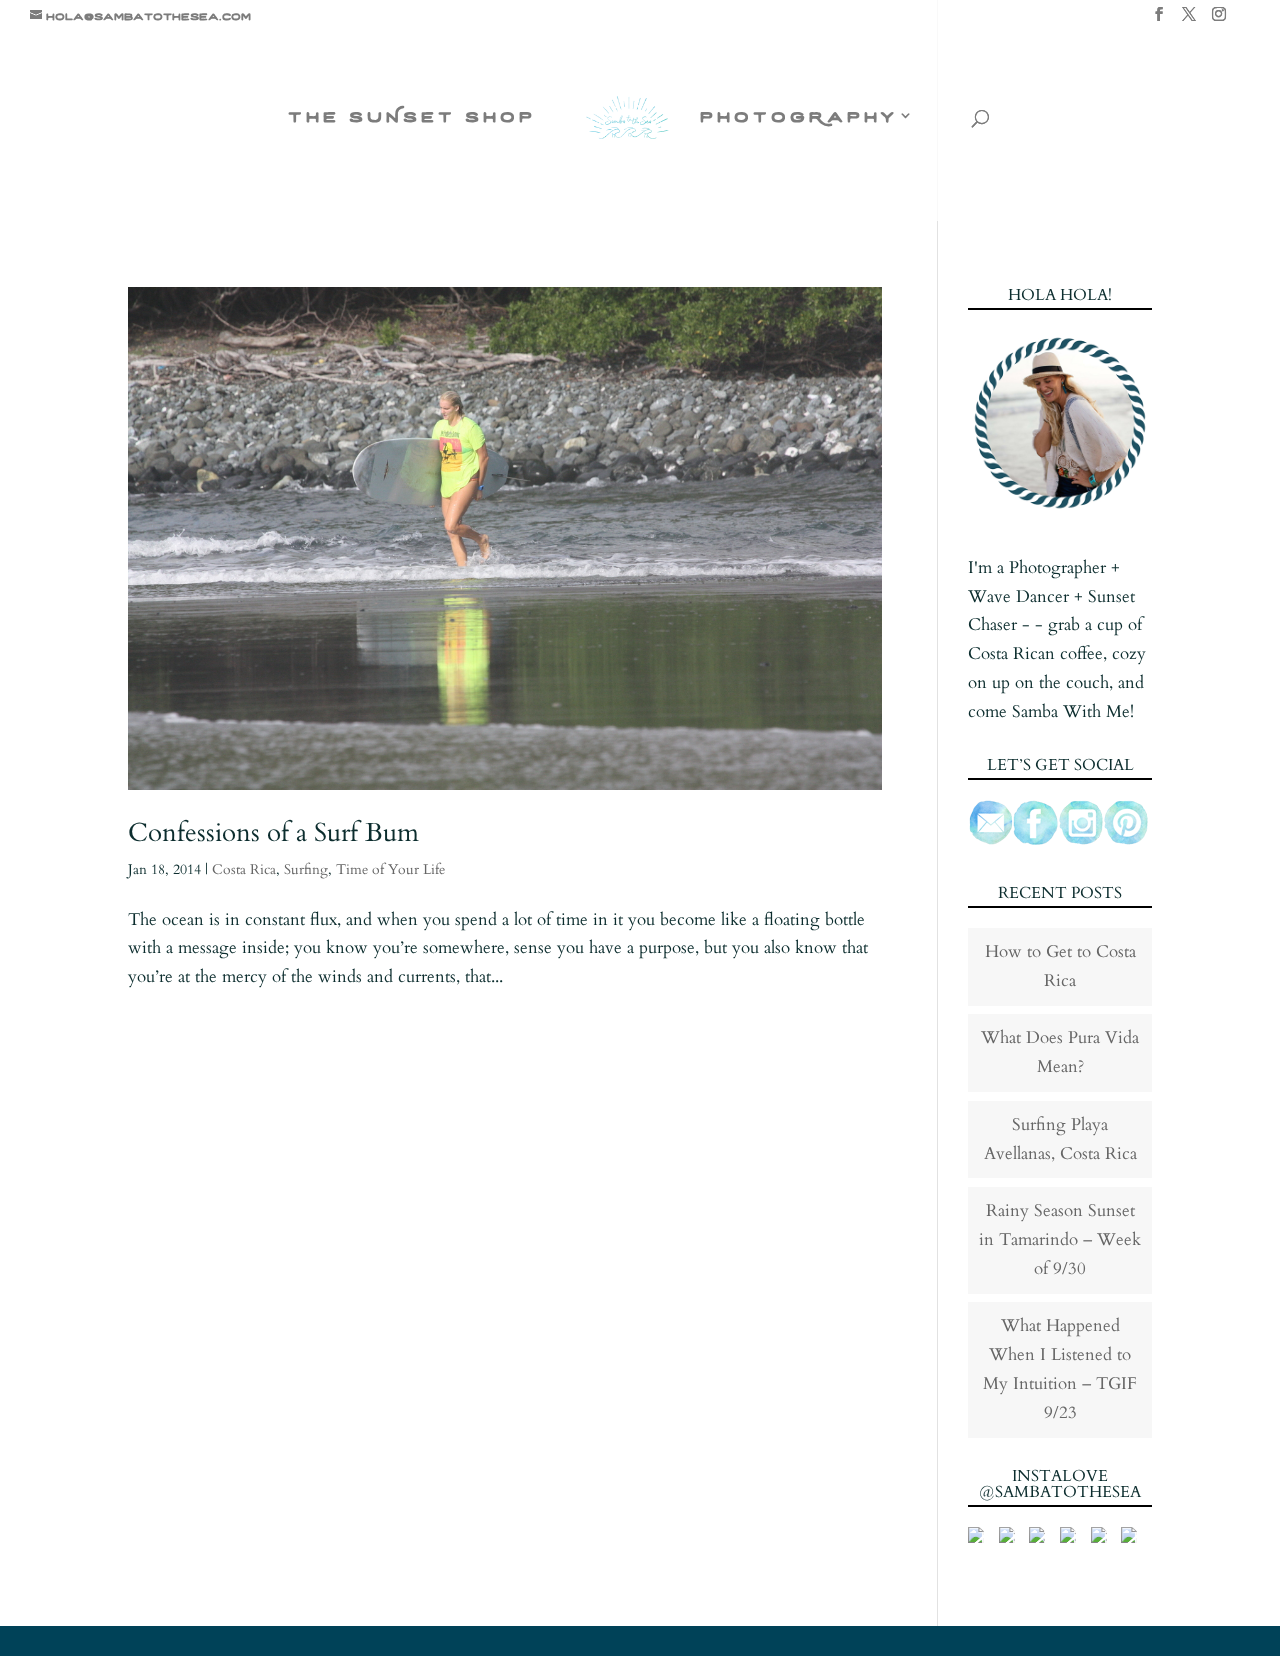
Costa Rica (244, 869)
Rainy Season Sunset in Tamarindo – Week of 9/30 (1060, 1239)
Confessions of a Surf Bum (273, 832)
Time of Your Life (390, 869)
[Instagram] (1219, 20)
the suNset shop (412, 117)
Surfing (306, 869)
